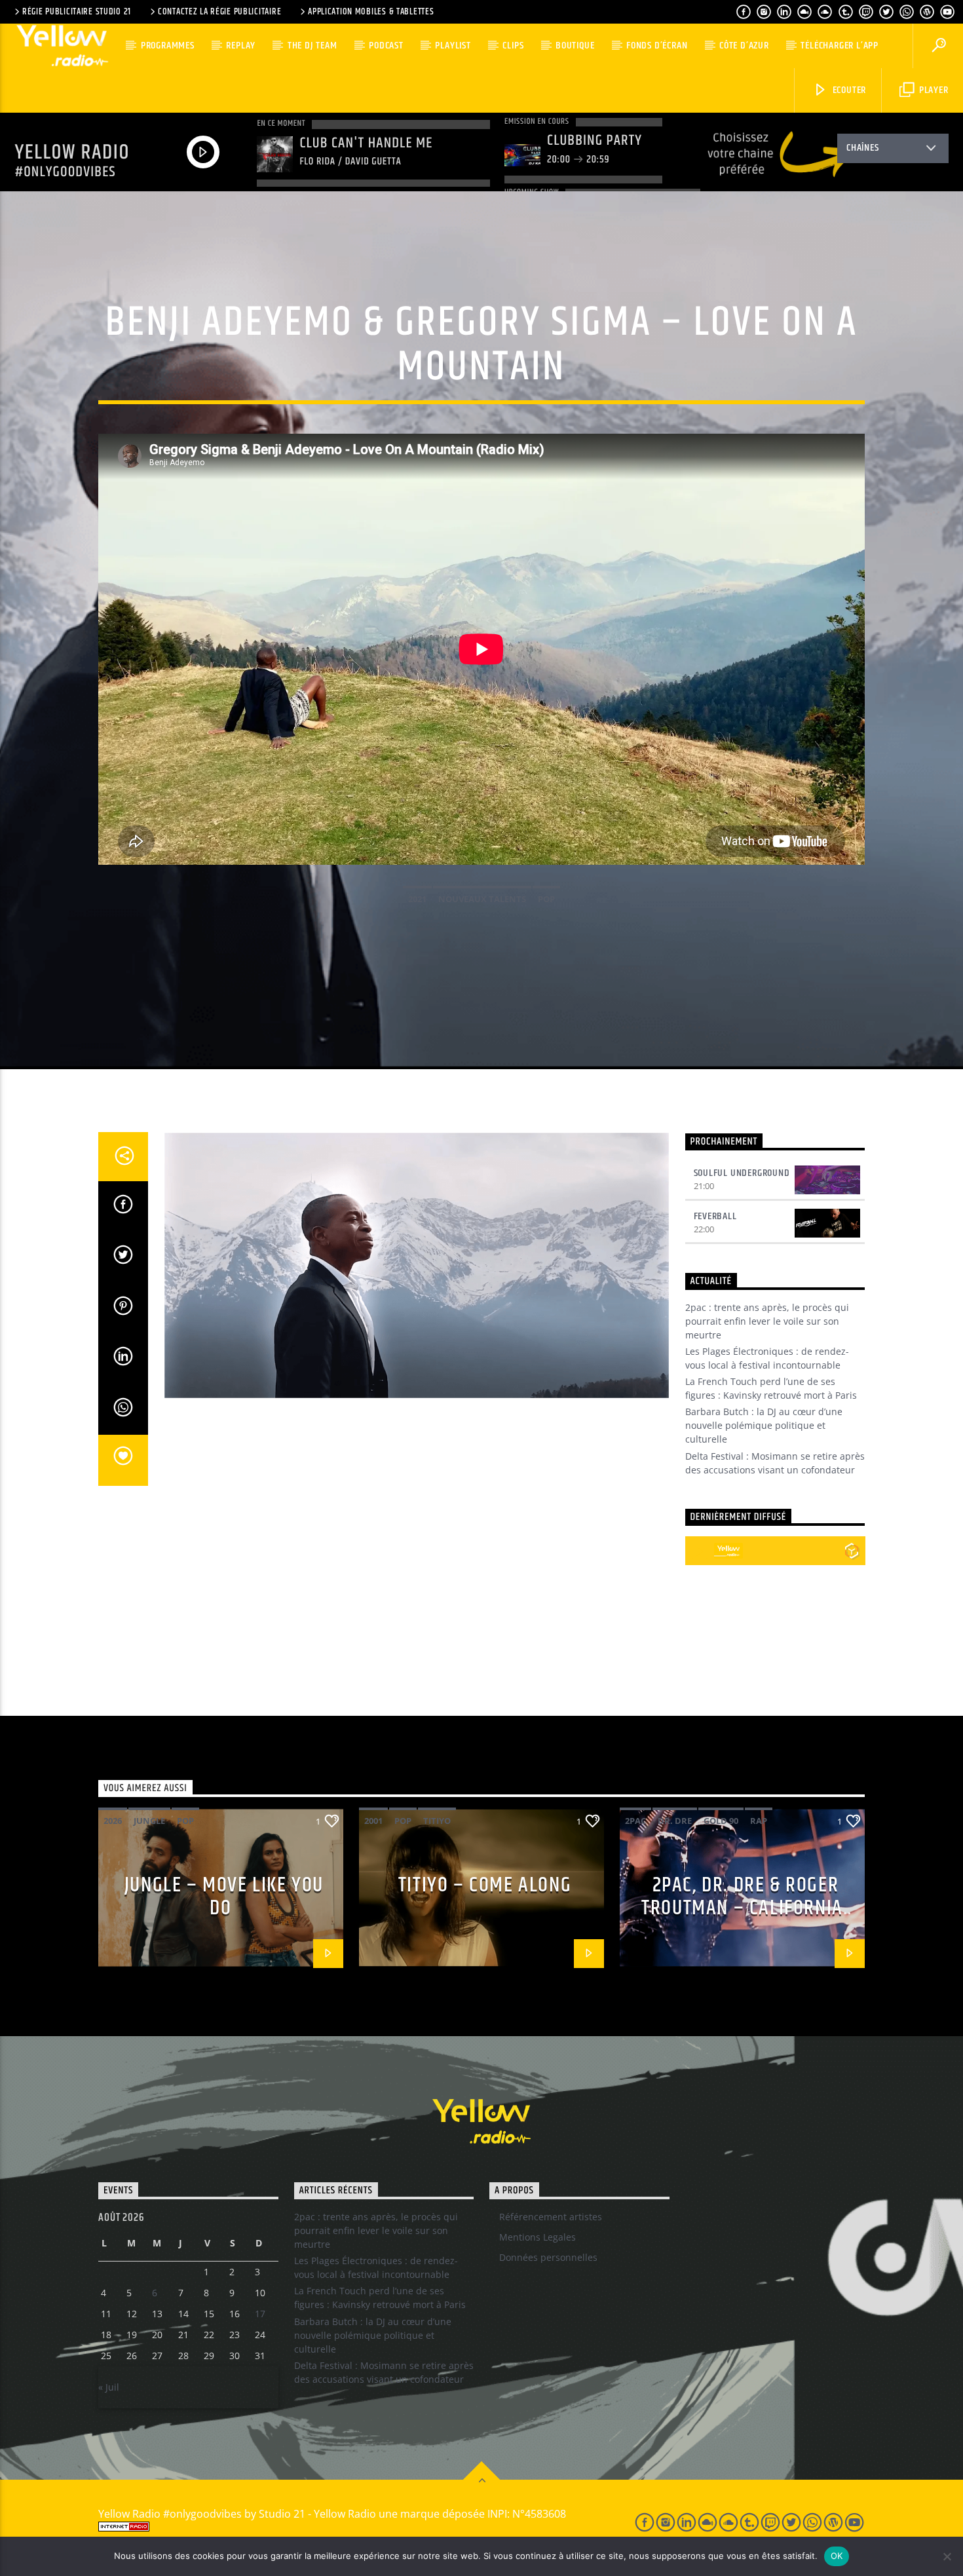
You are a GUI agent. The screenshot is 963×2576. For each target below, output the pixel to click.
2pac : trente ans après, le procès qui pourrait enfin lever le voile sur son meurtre (767, 1321)
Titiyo (437, 1821)
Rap (759, 1821)
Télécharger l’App (840, 46)
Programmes (168, 46)
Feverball (715, 1216)
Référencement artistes (551, 2217)
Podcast (386, 46)
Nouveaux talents (482, 899)
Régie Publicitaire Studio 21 (77, 12)
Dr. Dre (675, 1821)
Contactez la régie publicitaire (219, 12)
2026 (113, 1821)
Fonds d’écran (657, 46)
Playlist (453, 46)
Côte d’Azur (744, 46)
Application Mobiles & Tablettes (371, 12)
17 (260, 2314)
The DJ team (312, 46)
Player (933, 90)
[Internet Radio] (351, 2527)
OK (837, 2556)
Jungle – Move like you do (224, 1897)
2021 (417, 899)
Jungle (149, 1821)
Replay (241, 46)
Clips (513, 46)
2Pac (635, 1821)
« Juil (109, 2387)
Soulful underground (742, 1173)
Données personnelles (548, 2257)
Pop (546, 899)
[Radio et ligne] (852, 1551)
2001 (373, 1821)
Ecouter (848, 90)
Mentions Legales (538, 2237)
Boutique (575, 46)
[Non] (947, 2556)
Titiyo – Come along (485, 1885)
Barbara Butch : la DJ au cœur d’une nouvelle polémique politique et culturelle (764, 1425)
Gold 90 (721, 1821)
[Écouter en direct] (700, 1551)
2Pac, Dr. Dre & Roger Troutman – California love (742, 1908)
